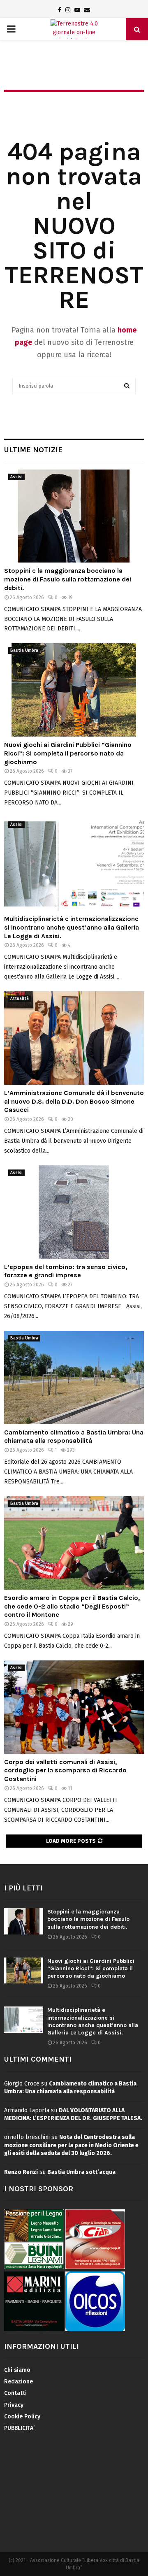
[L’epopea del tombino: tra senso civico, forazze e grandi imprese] (74, 1212)
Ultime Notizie (33, 450)
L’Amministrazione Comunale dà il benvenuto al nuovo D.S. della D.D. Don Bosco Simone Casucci (74, 1101)
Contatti (15, 2393)
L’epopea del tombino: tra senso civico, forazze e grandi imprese (66, 1271)
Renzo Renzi (21, 2172)
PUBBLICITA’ (19, 2428)
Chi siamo (17, 2370)
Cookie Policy (22, 2417)
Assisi (16, 477)
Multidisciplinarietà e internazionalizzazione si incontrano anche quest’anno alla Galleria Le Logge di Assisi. (72, 927)
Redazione (18, 2382)
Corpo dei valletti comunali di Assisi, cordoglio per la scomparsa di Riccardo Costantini (65, 1770)
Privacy (14, 2405)
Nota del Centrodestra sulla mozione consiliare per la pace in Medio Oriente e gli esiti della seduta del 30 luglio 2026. (71, 2145)
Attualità (20, 999)
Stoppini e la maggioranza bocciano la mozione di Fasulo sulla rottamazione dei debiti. (68, 579)
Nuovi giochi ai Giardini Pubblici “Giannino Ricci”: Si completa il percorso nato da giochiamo (68, 753)
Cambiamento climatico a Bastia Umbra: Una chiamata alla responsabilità (74, 1437)
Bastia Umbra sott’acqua (81, 2172)
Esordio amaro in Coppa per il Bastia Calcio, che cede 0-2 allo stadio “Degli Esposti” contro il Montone (72, 1606)
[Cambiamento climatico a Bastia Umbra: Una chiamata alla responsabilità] (74, 1378)
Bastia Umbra (24, 651)
